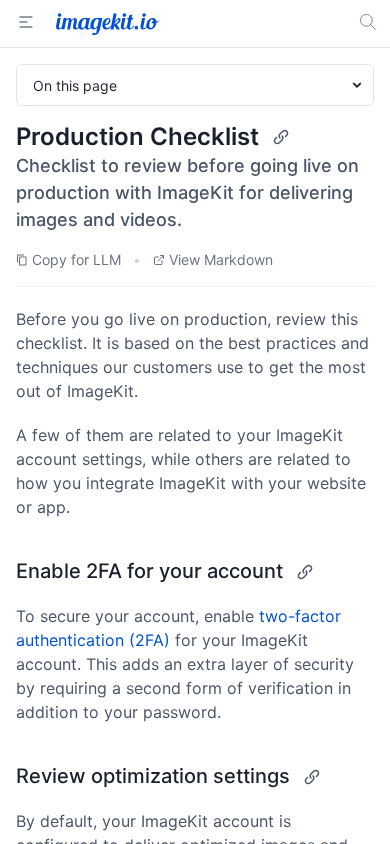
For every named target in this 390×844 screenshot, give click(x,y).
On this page (75, 85)
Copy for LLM (76, 259)
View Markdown (221, 259)
